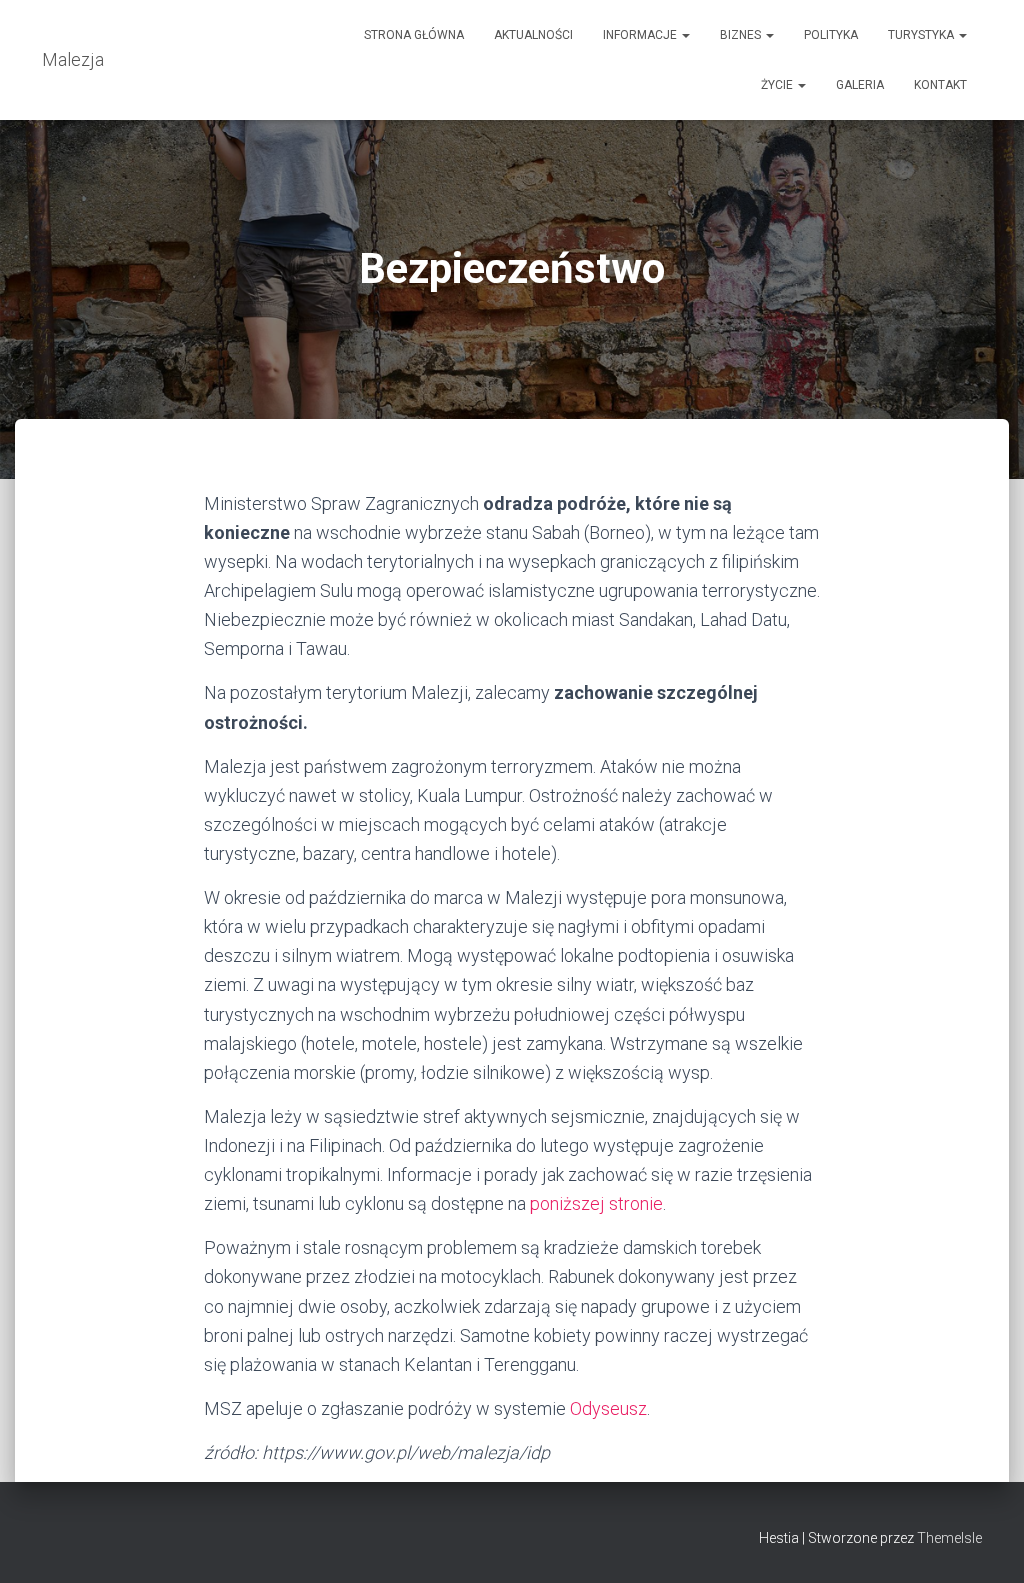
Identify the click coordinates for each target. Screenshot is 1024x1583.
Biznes (742, 35)
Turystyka (922, 35)
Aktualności (533, 35)
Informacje (641, 35)
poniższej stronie (596, 1203)
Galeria (860, 85)
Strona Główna (414, 35)
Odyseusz (608, 1408)
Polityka (831, 35)
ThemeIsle (949, 1538)
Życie (778, 85)
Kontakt (940, 85)
